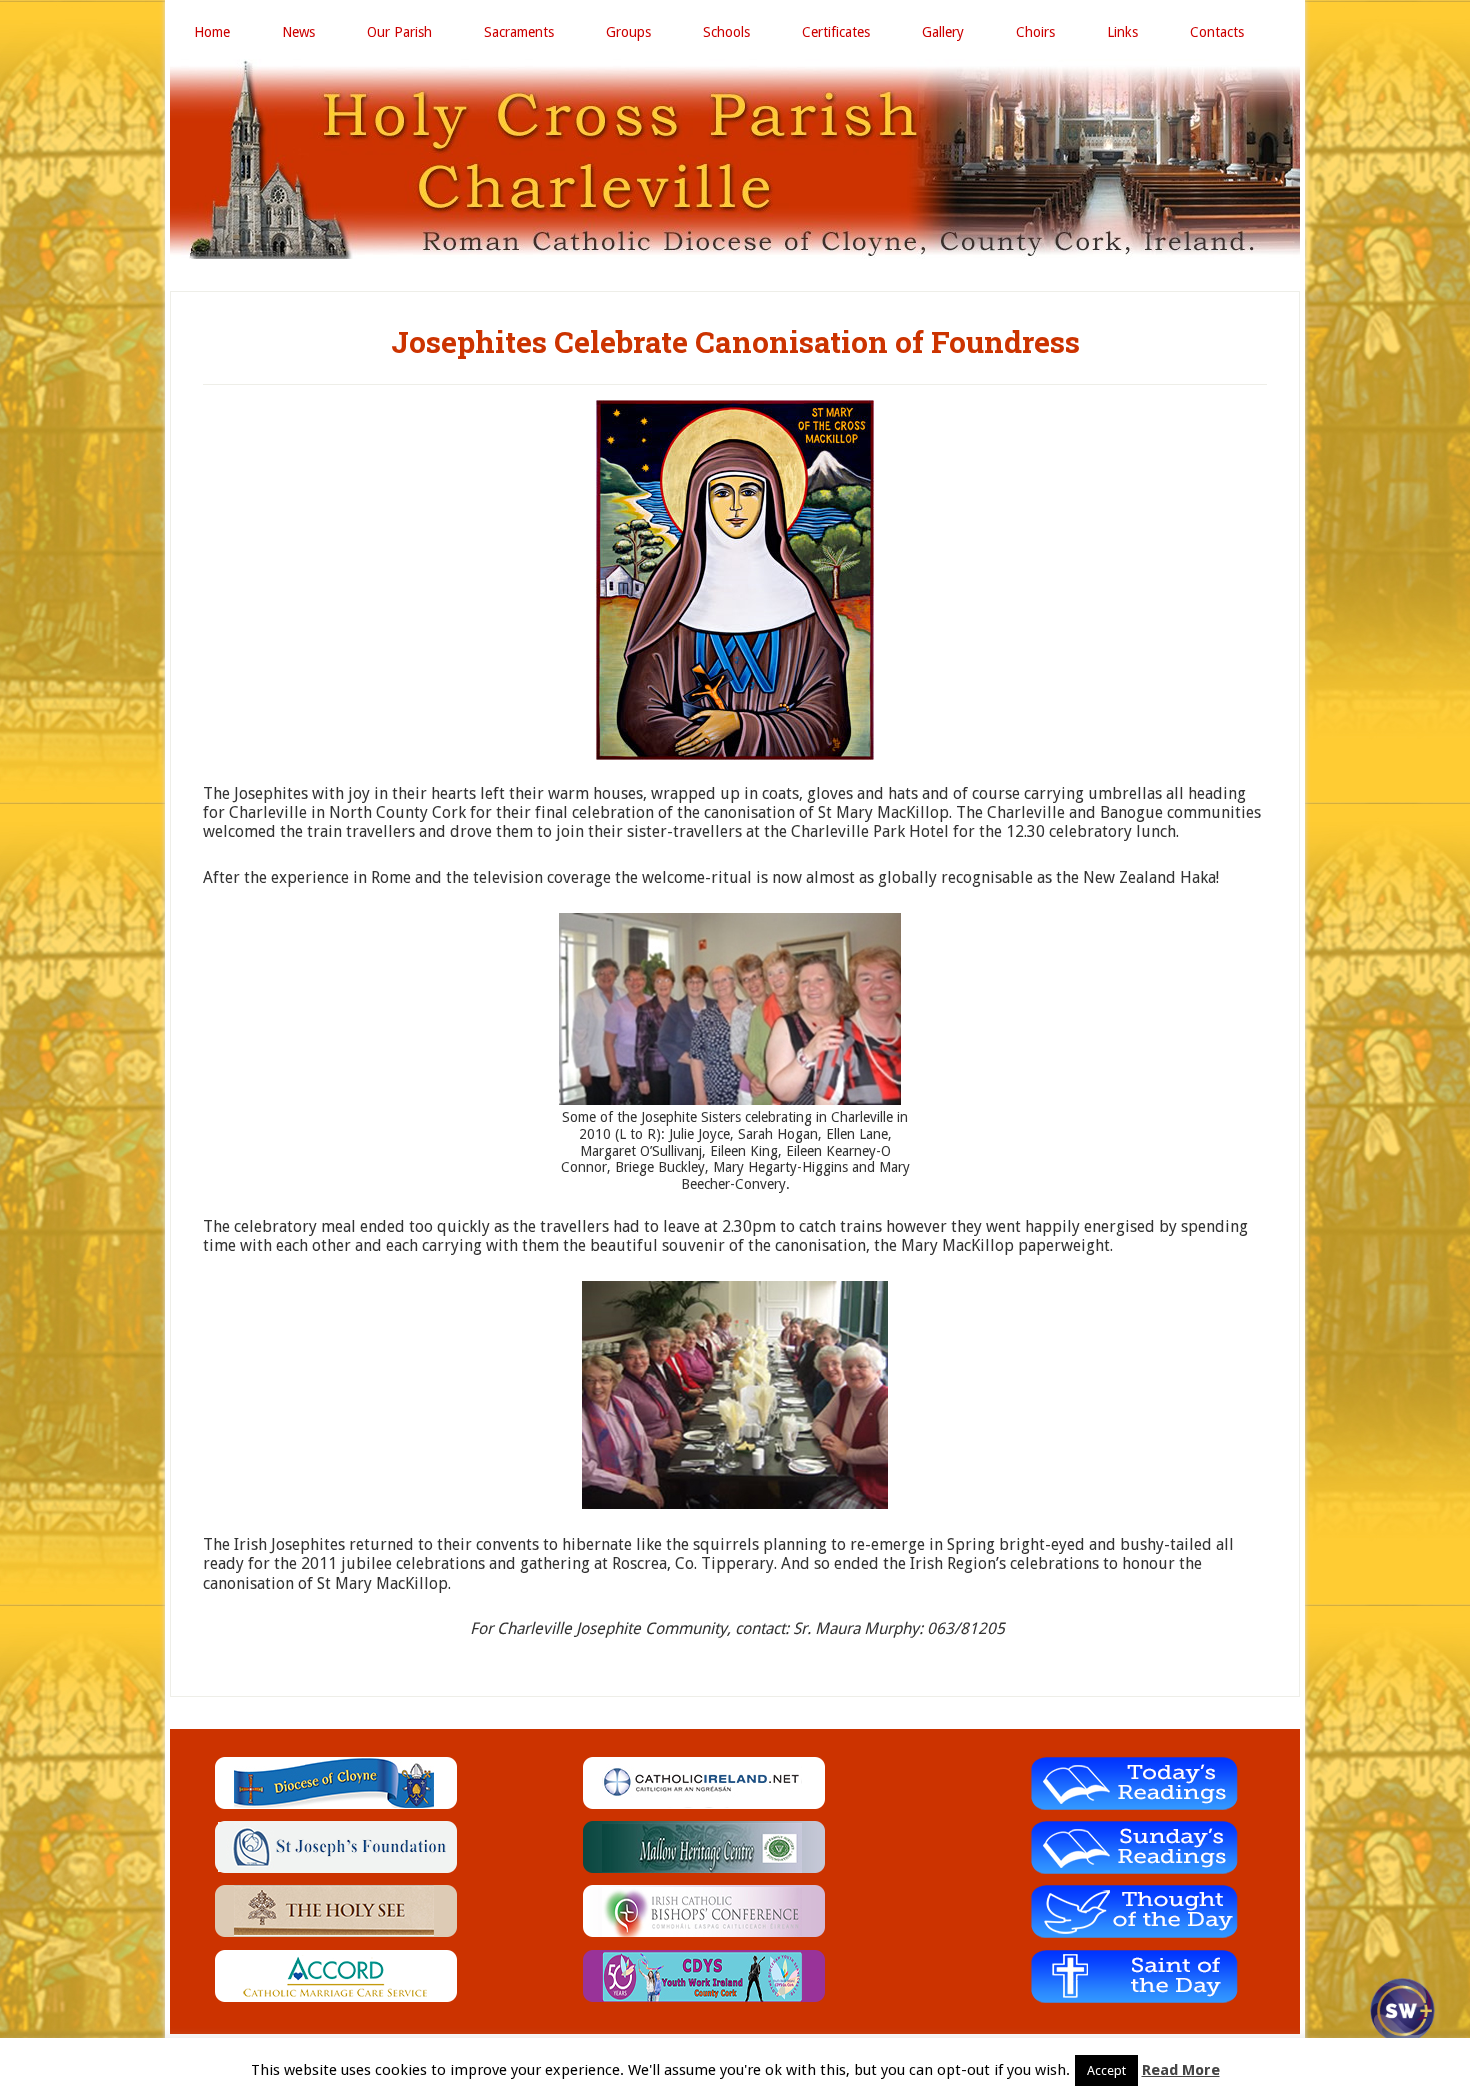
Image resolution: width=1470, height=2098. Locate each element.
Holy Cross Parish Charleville (735, 159)
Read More (1181, 2070)
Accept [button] (1106, 2070)
